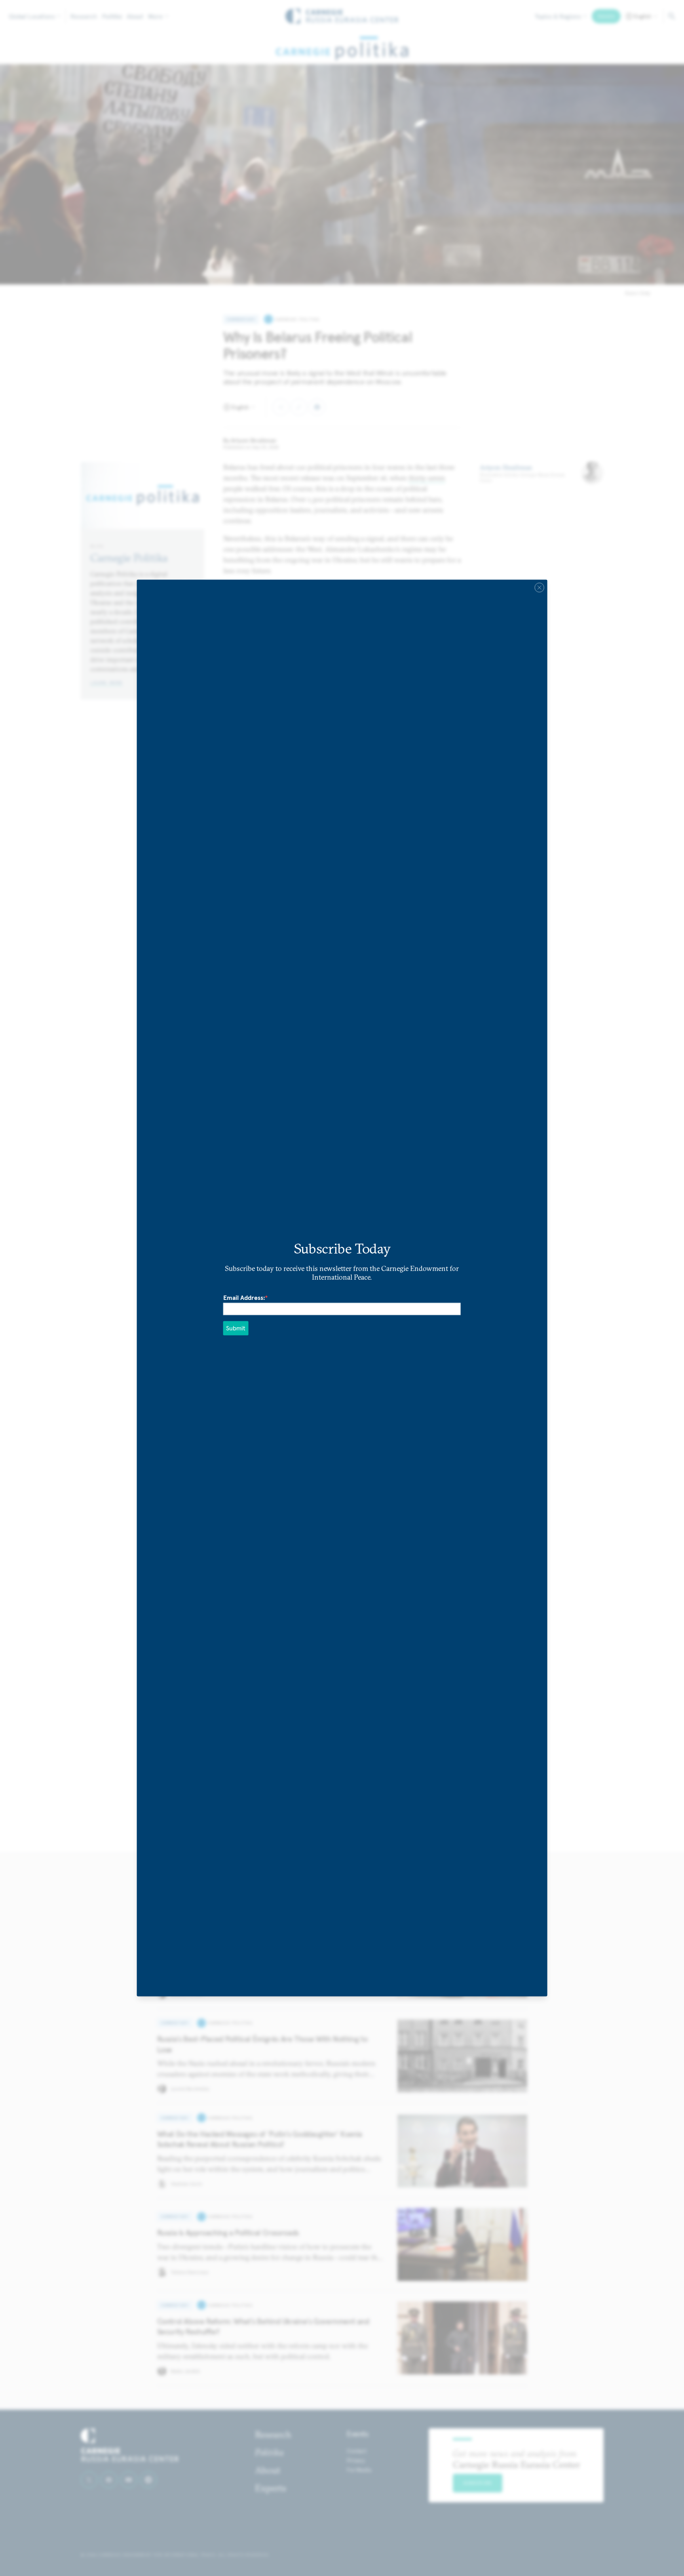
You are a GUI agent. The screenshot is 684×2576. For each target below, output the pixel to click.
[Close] (539, 587)
